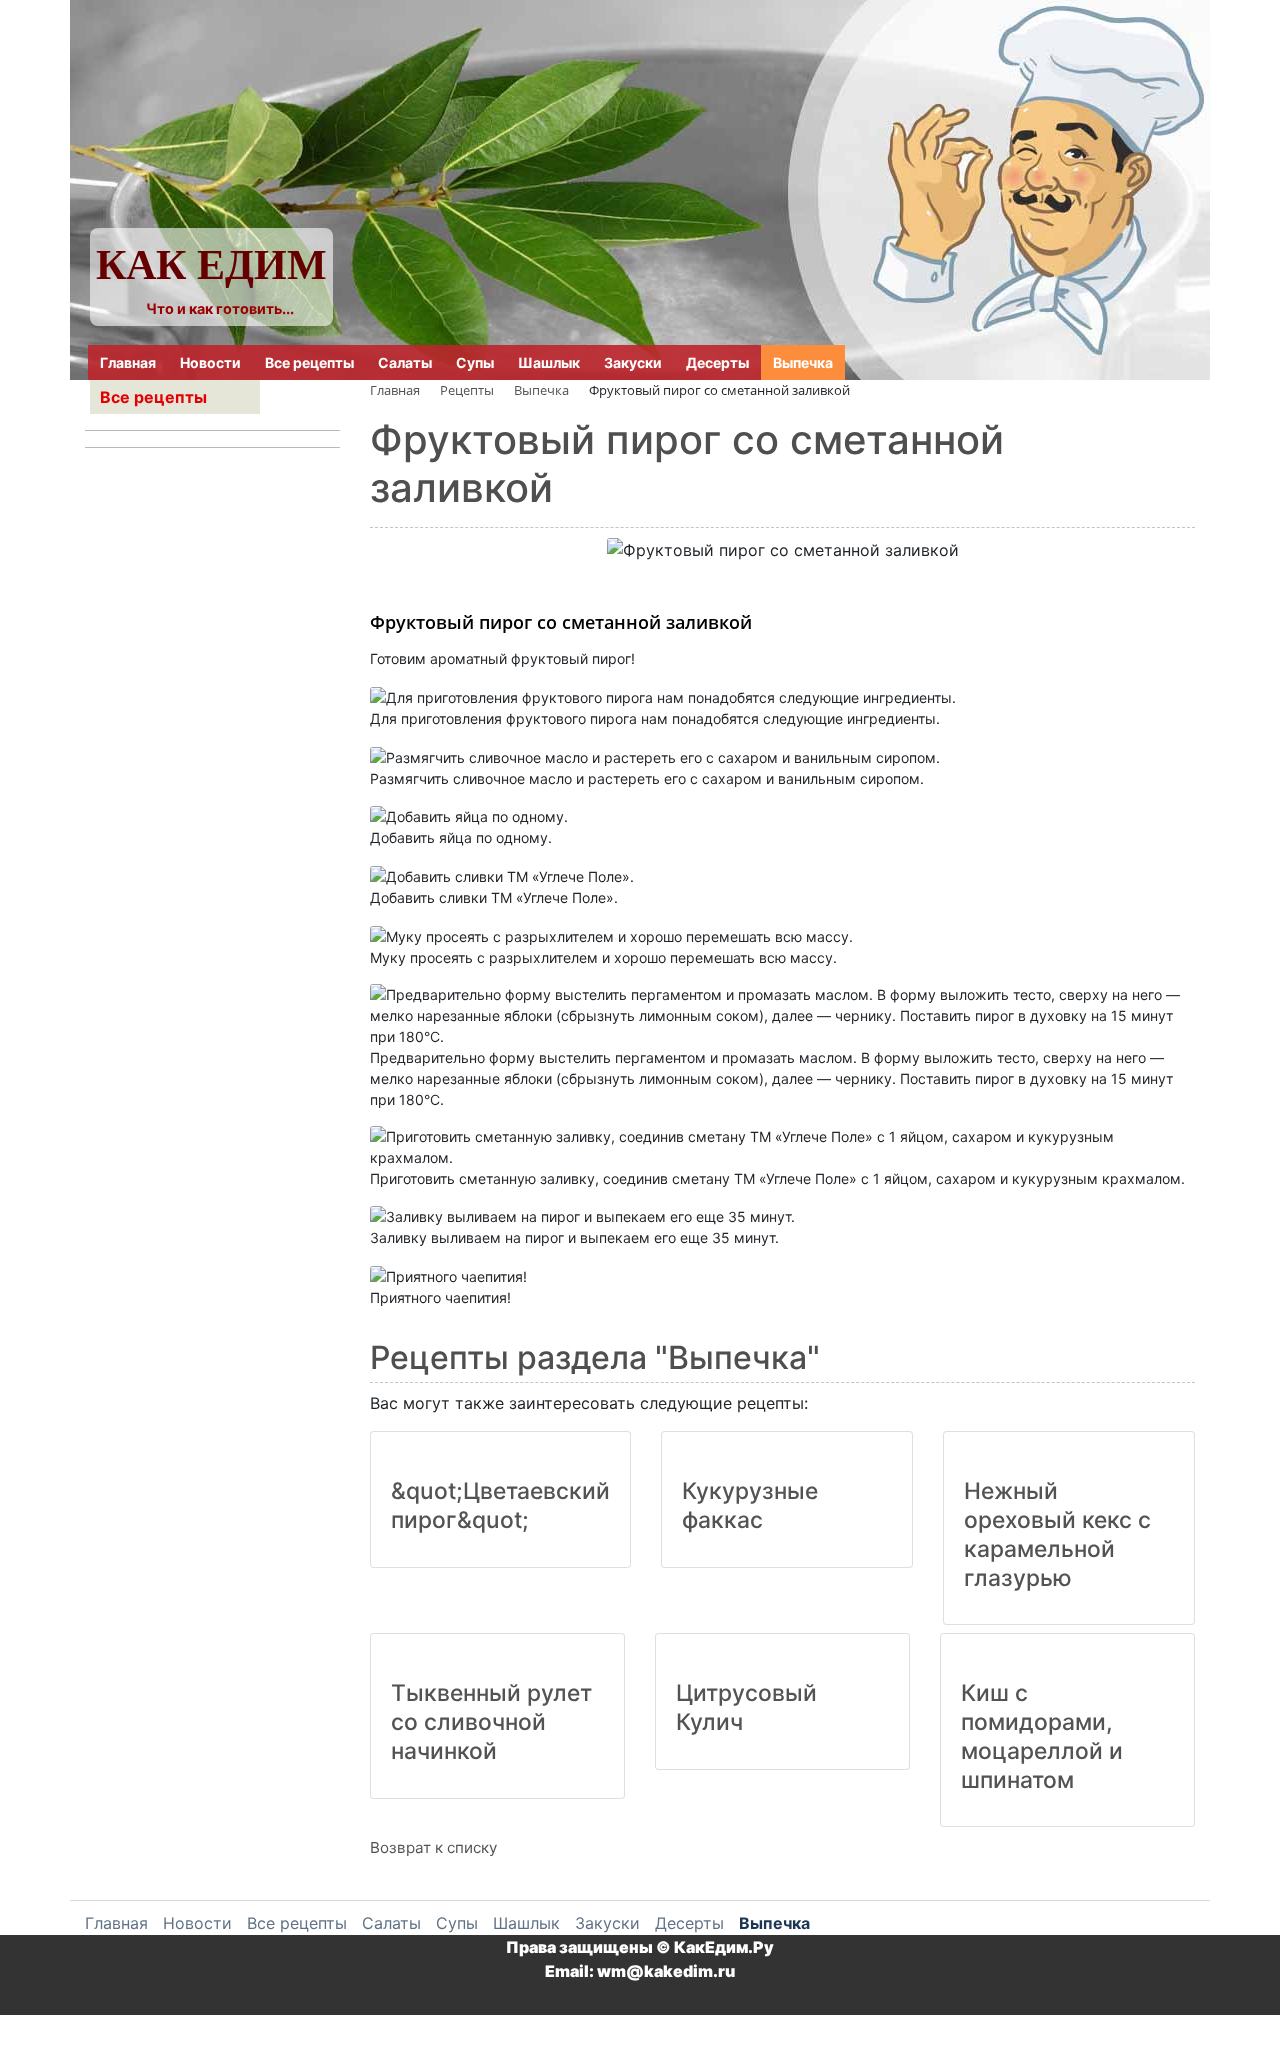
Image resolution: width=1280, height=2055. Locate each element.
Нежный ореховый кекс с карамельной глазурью (1057, 1534)
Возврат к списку (433, 1847)
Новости (210, 362)
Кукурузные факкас (750, 1505)
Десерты (717, 362)
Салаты (405, 362)
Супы (475, 362)
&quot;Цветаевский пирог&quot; (500, 1505)
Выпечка (803, 362)
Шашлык (549, 362)
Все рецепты (309, 362)
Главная (128, 362)
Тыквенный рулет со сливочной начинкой (491, 1722)
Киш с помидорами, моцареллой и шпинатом (1042, 1736)
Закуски (633, 362)
